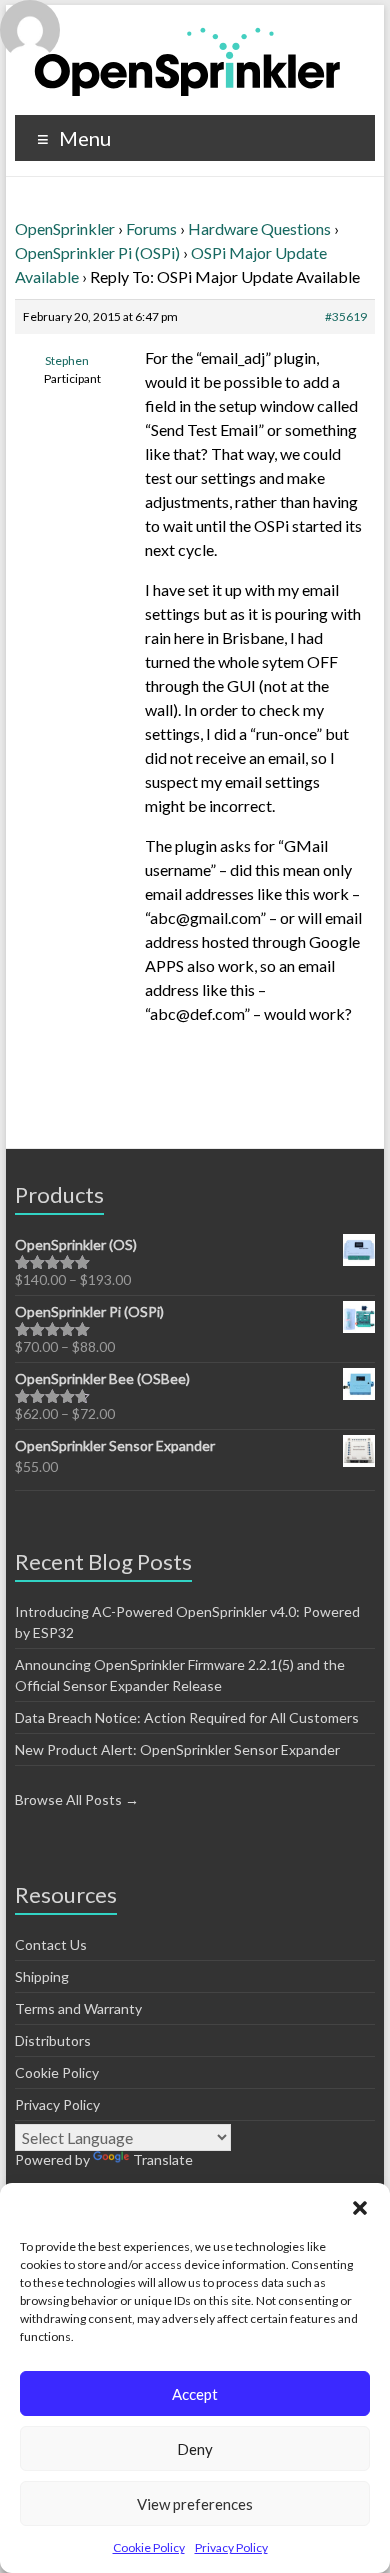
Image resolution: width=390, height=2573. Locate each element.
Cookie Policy (149, 2547)
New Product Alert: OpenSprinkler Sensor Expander (177, 1749)
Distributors (53, 2040)
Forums (151, 228)
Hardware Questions (259, 228)
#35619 (346, 316)
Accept (195, 2394)
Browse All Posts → (77, 1799)
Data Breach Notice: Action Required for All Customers (187, 1717)
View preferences (195, 2504)
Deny (195, 2449)
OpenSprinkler (65, 228)
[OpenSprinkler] (187, 60)
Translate (163, 2159)
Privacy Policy (231, 2547)
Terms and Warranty (78, 2008)
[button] (360, 2208)
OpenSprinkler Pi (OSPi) (97, 252)
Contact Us (51, 1944)
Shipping (42, 1976)
